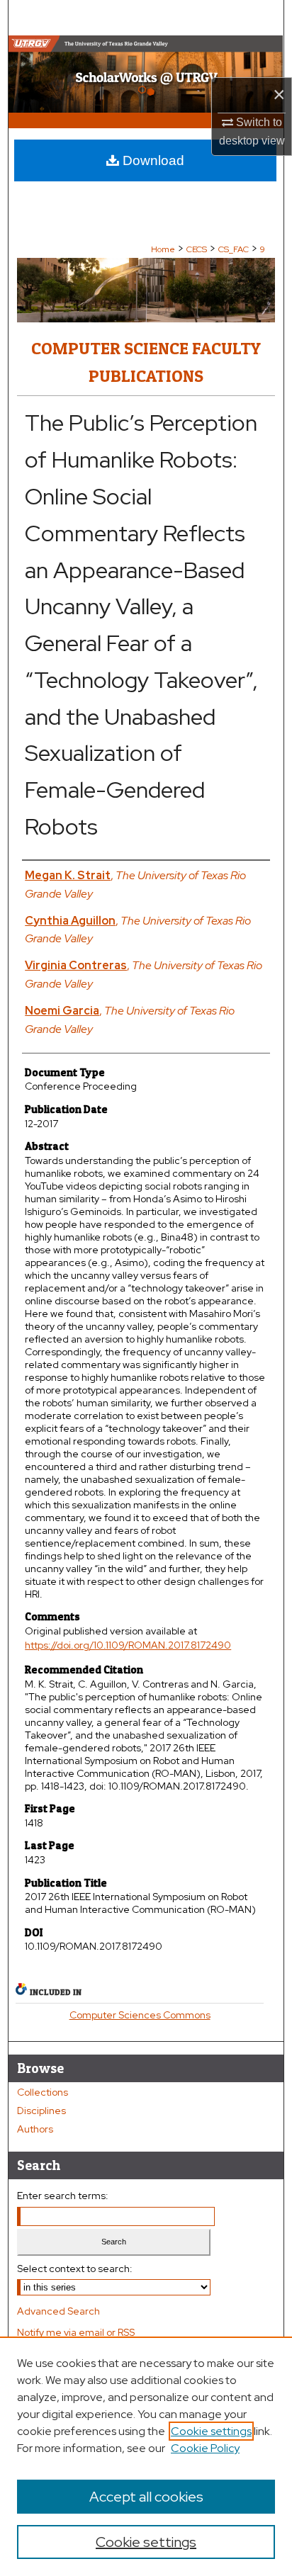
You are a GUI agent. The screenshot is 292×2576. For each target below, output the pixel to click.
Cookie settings (211, 2431)
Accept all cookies (146, 2497)
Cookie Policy (205, 2448)
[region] (146, 2456)
